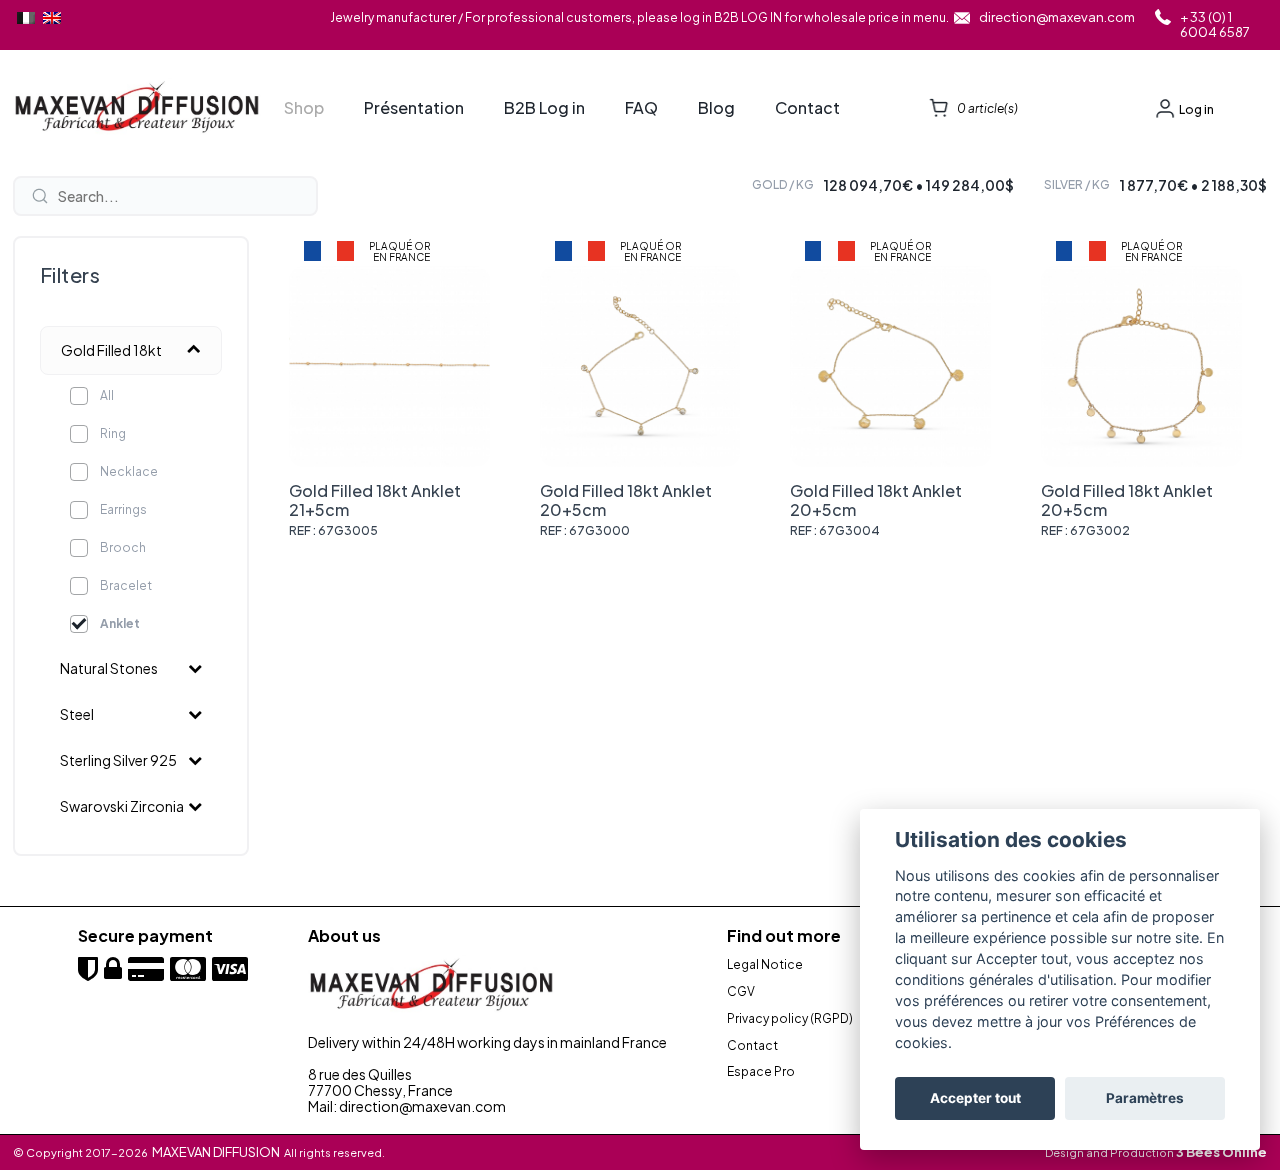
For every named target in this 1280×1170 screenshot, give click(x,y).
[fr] (26, 18)
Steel (77, 714)
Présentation (414, 108)
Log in (1196, 109)
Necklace (129, 471)
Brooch (123, 547)
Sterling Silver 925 (118, 760)
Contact (807, 108)
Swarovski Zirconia (122, 806)
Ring (113, 433)
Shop (304, 108)
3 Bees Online (1221, 1152)
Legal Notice (765, 965)
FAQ (641, 108)
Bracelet (126, 585)
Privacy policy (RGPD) (790, 1019)
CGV (741, 992)
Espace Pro (761, 1072)
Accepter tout (975, 1099)
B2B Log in (544, 108)
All (107, 395)
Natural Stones (109, 668)
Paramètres (1145, 1099)
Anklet (120, 623)
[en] (52, 18)
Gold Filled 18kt (111, 350)
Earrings (123, 509)
